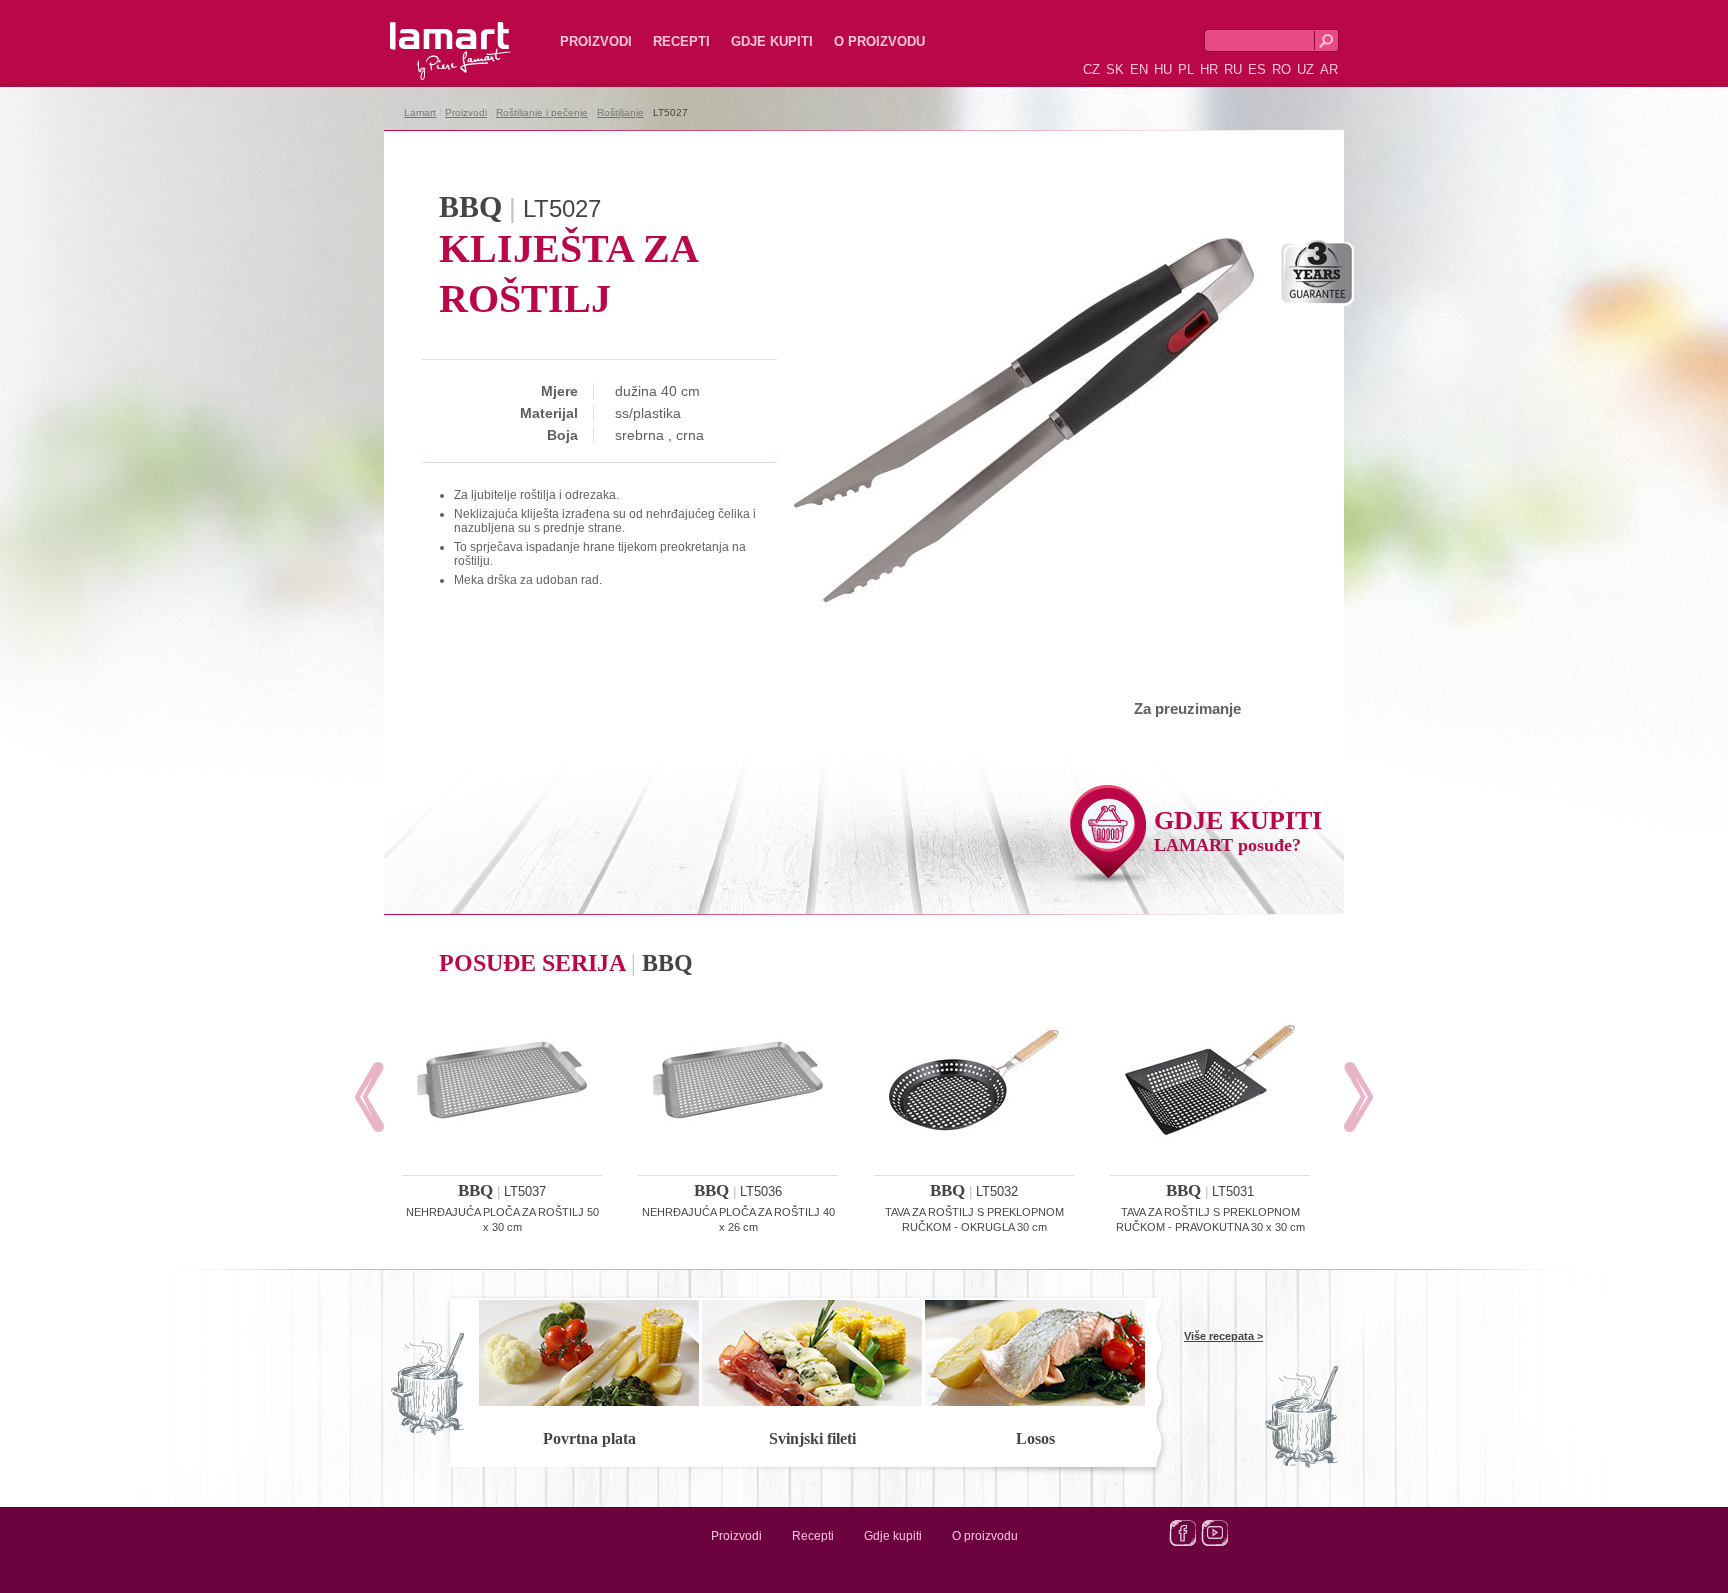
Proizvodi (596, 41)
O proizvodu (879, 41)
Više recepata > (1223, 1336)
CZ (1091, 69)
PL (1186, 69)
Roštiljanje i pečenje (542, 112)
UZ (1305, 69)
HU (1163, 69)
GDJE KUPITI (1238, 830)
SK (1115, 69)
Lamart (429, 35)
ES (1257, 69)
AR (1329, 69)
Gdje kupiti (772, 41)
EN (1139, 69)
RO (1281, 69)
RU (1233, 69)
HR (1209, 69)
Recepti (681, 41)
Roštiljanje (620, 112)
